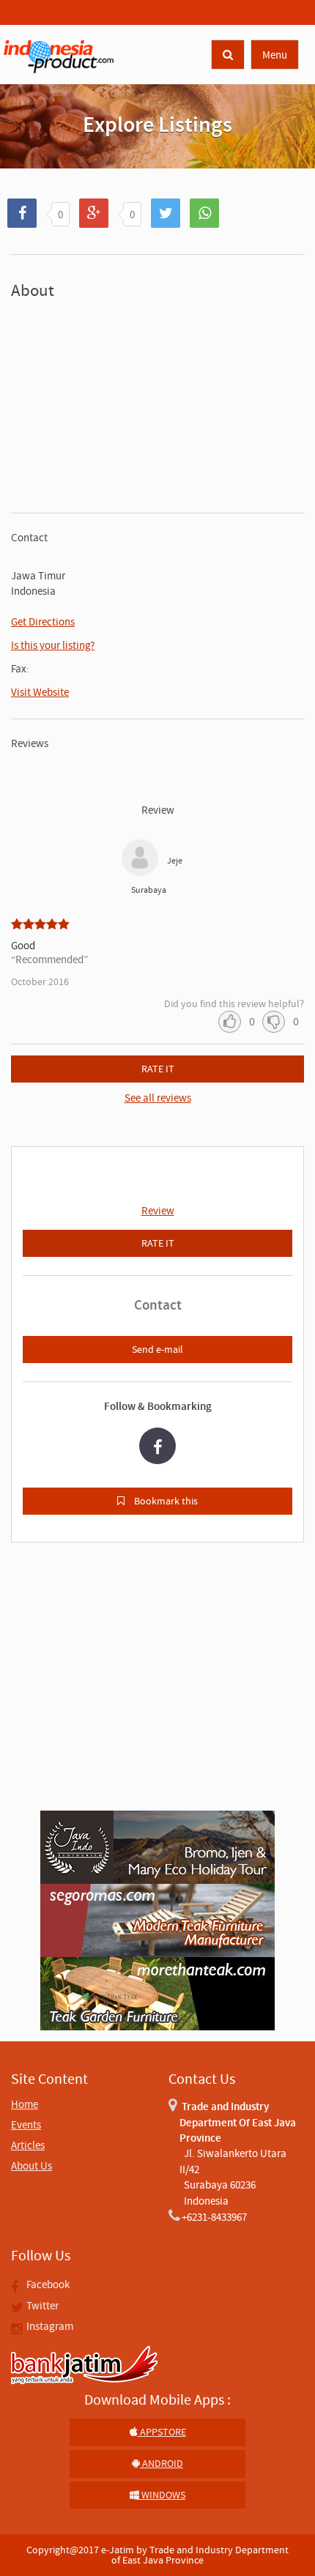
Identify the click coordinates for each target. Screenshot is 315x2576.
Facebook (47, 2284)
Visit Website (40, 692)
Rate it (158, 1069)
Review (158, 1210)
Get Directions (43, 621)
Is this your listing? (53, 645)
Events (26, 2124)
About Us (31, 2165)
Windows (162, 2495)
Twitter (41, 2305)
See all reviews (158, 1098)
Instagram (49, 2326)
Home (25, 2104)
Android (162, 2463)
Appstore (162, 2432)
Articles (28, 2145)
